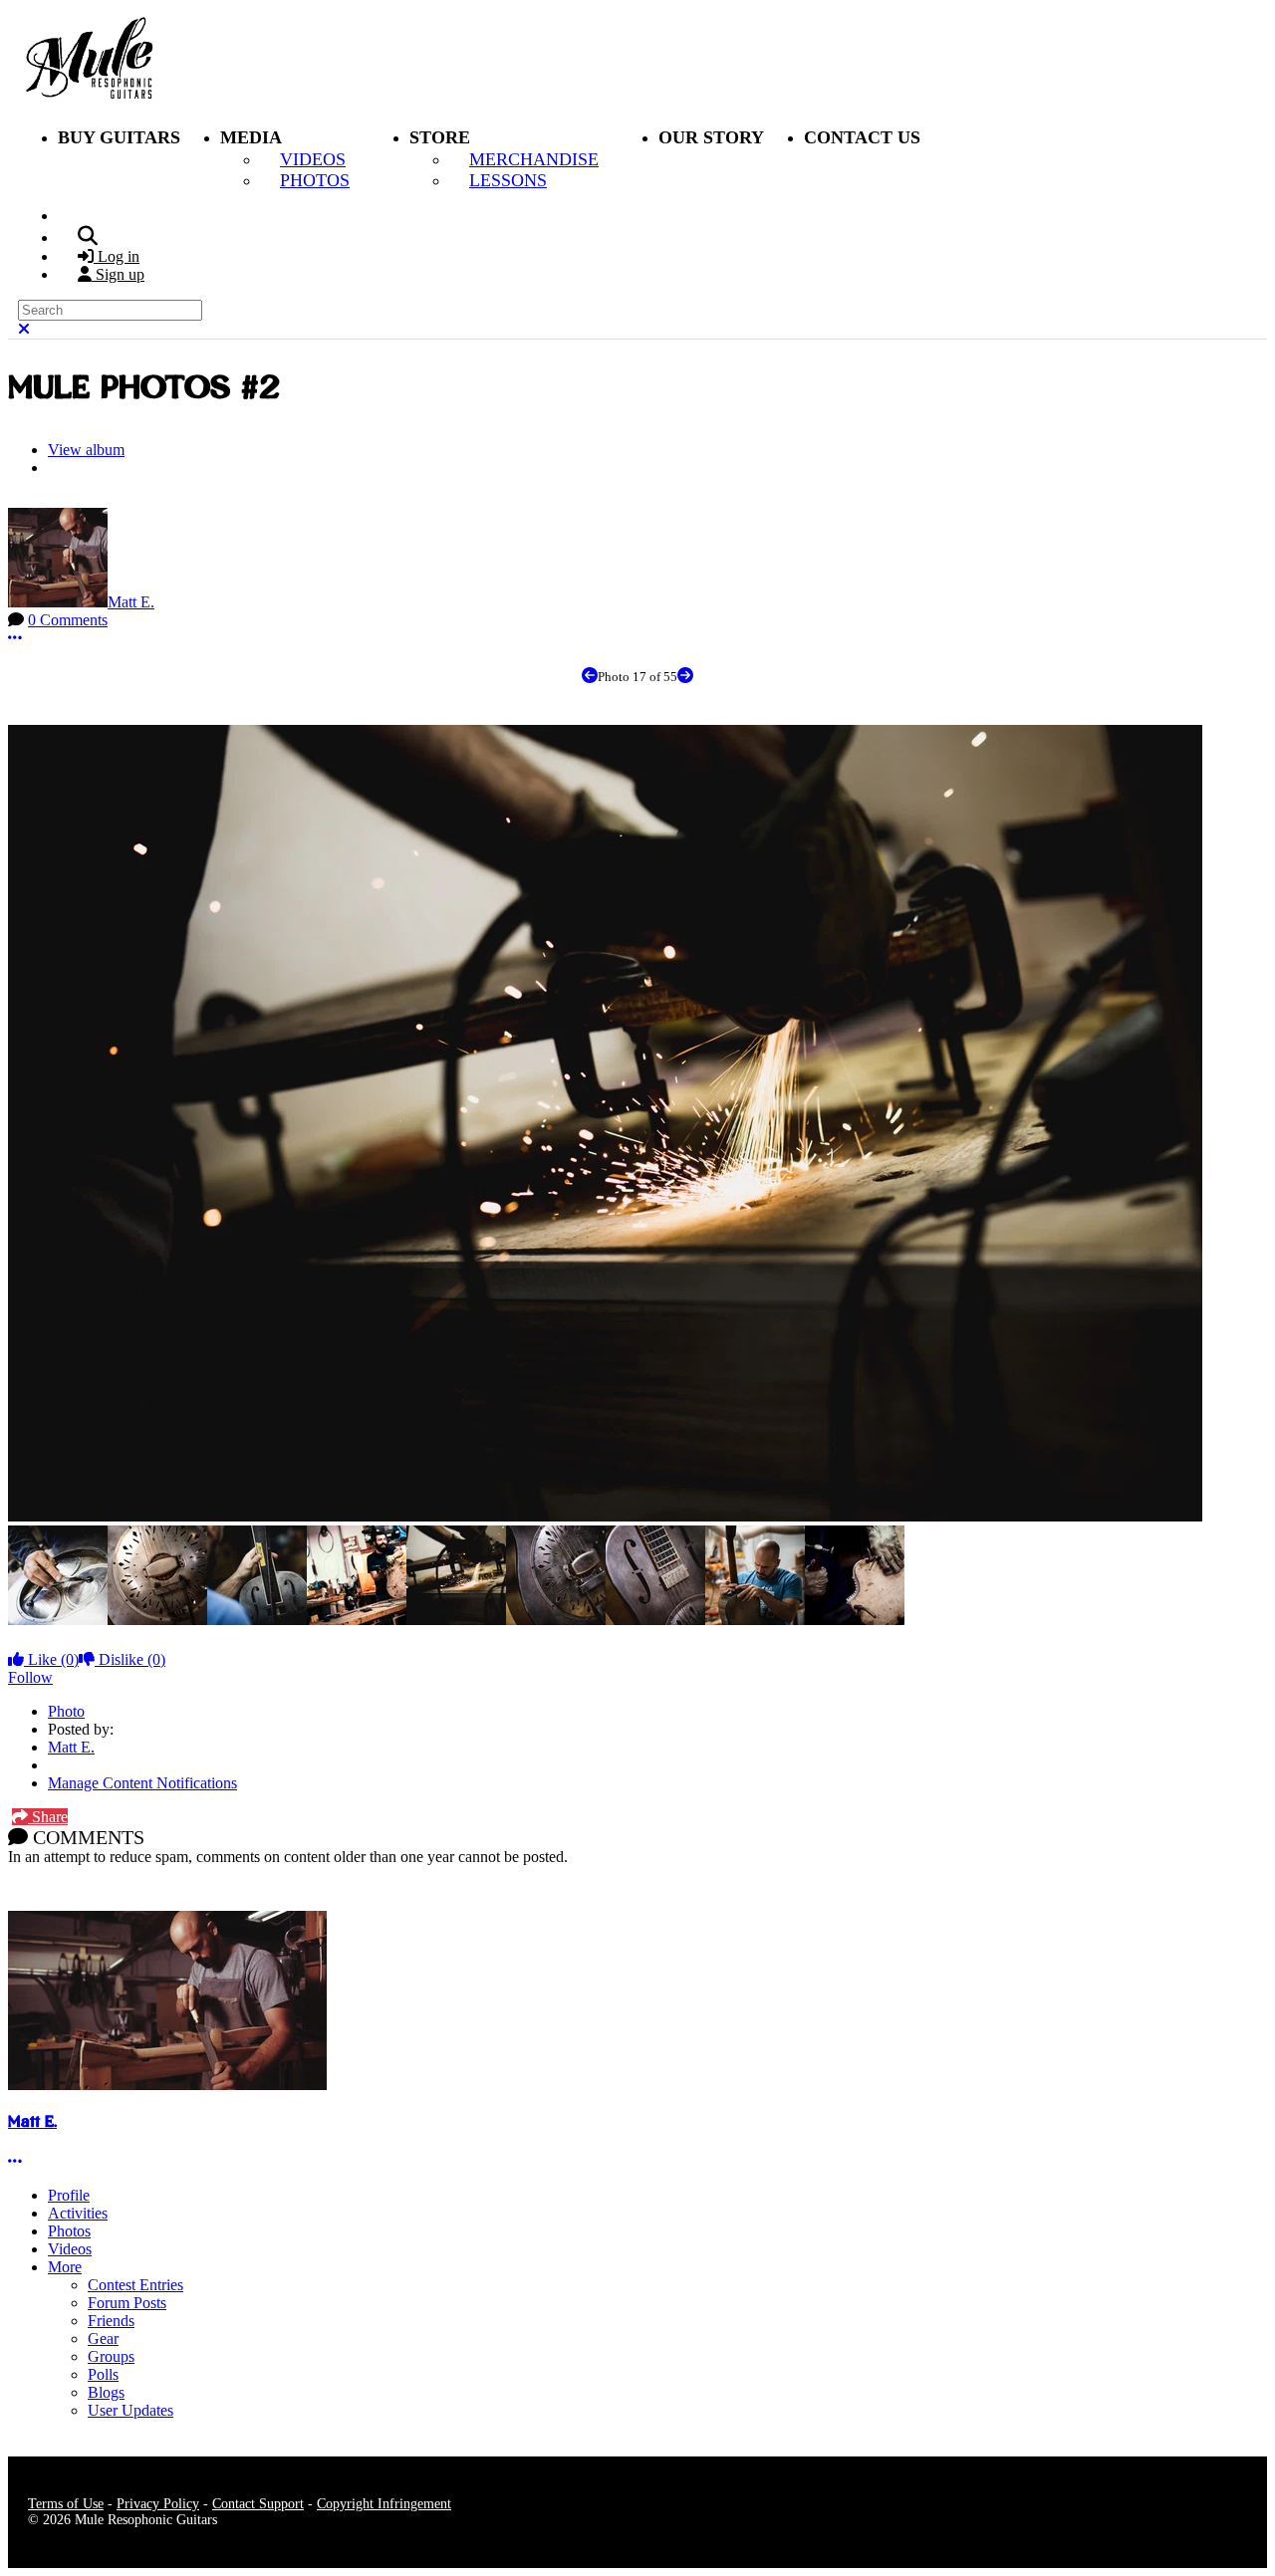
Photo (66, 1711)
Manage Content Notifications (142, 1783)
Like (51, 1659)
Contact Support (258, 2504)
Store (440, 137)
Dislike (130, 1659)
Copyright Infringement (384, 2504)
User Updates (130, 2410)
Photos (69, 2231)
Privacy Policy (158, 2504)
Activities (78, 2213)
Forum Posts (127, 2303)
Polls (103, 2374)
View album (86, 450)
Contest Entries (135, 2285)
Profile (69, 2195)
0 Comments (68, 620)
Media (251, 137)
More (65, 2267)
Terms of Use (66, 2504)
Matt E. (131, 602)
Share (48, 1817)
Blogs (106, 2392)
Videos (70, 2249)
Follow (30, 1677)
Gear (103, 2339)
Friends (111, 2321)
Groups (111, 2356)
